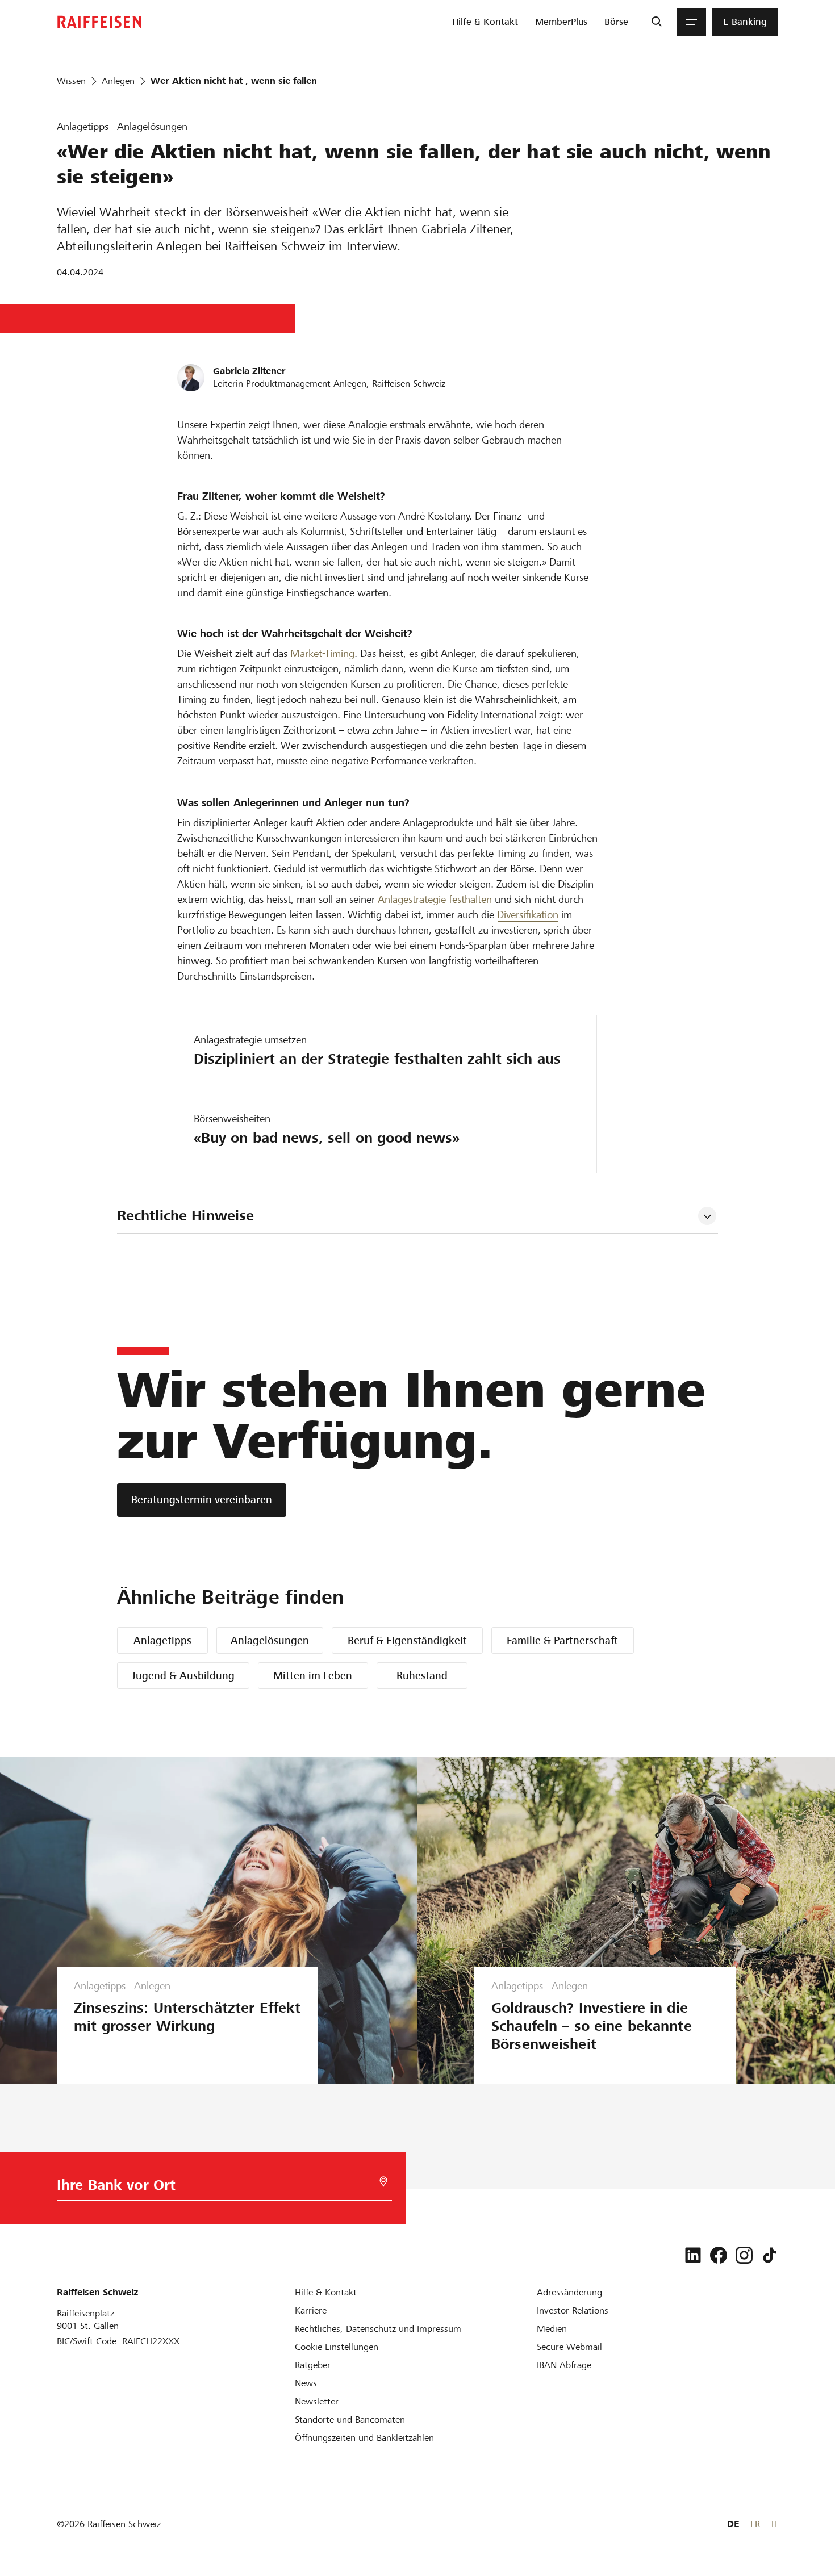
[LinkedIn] (693, 2255)
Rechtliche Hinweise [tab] (185, 1216)
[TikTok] (770, 2255)
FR (755, 2524)
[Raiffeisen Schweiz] (99, 22)
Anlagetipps (162, 1640)
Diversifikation (528, 915)
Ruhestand (422, 1676)
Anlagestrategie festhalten (435, 899)
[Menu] (691, 22)
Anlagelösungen (270, 1640)
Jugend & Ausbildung (183, 1676)
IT (775, 2524)
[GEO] (383, 2182)
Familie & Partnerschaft (562, 1640)
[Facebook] (719, 2255)
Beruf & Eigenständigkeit (407, 1640)
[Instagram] (744, 2255)
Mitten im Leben (313, 1676)
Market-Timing (322, 653)
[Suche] (656, 22)
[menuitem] (485, 22)
